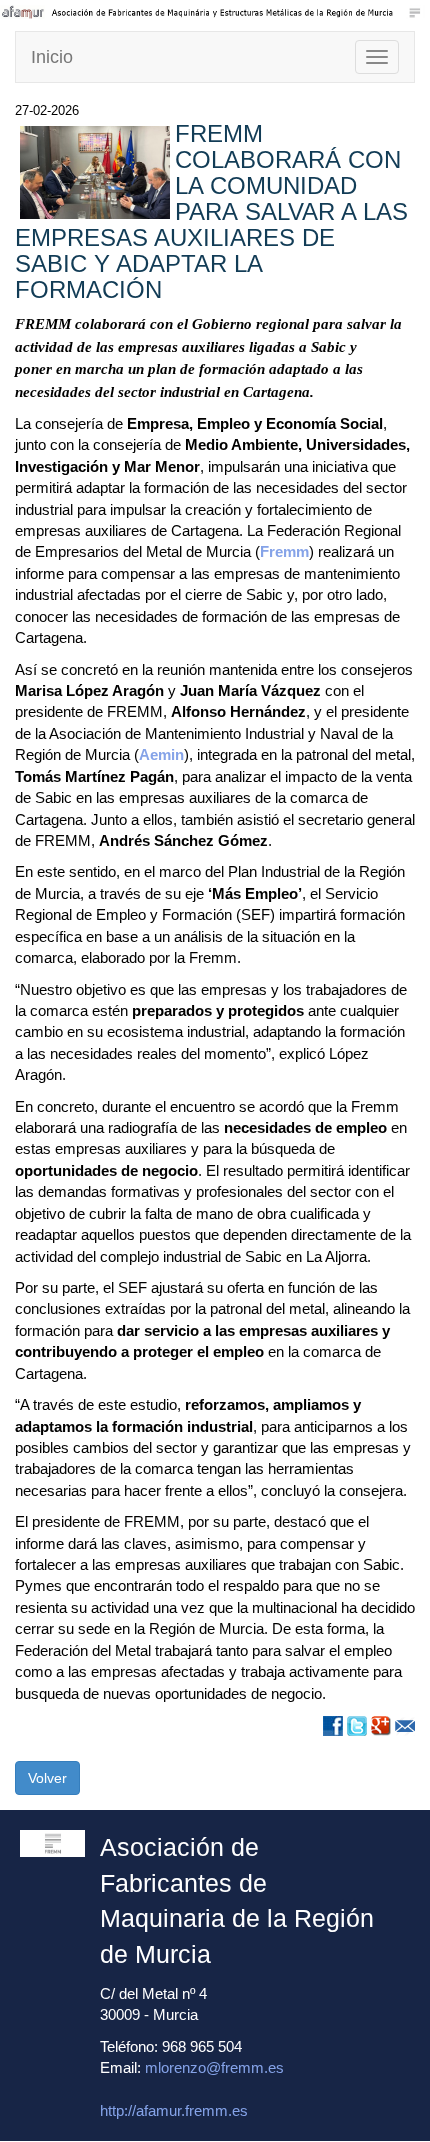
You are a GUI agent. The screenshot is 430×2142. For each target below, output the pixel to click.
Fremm (284, 551)
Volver (47, 1778)
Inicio (52, 57)
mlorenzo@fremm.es (214, 2067)
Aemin (161, 754)
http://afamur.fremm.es (174, 2110)
